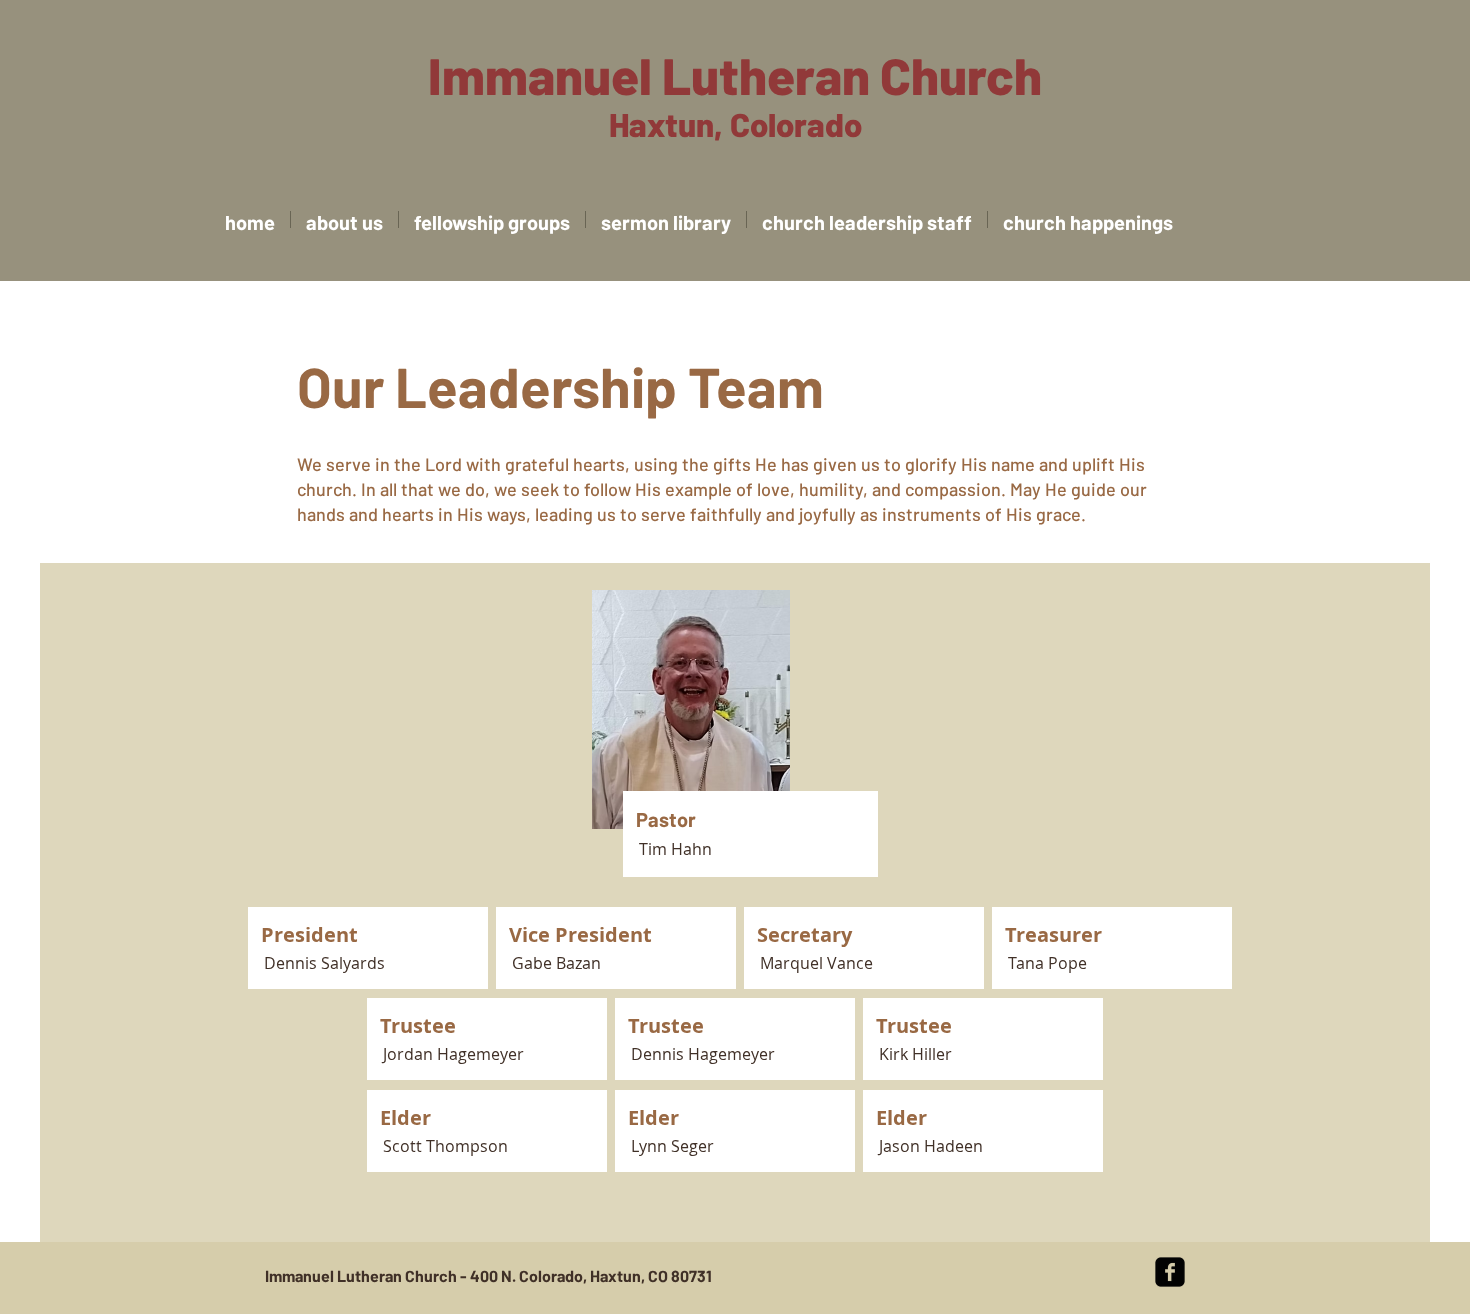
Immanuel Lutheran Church (735, 74)
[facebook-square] (1170, 1272)
